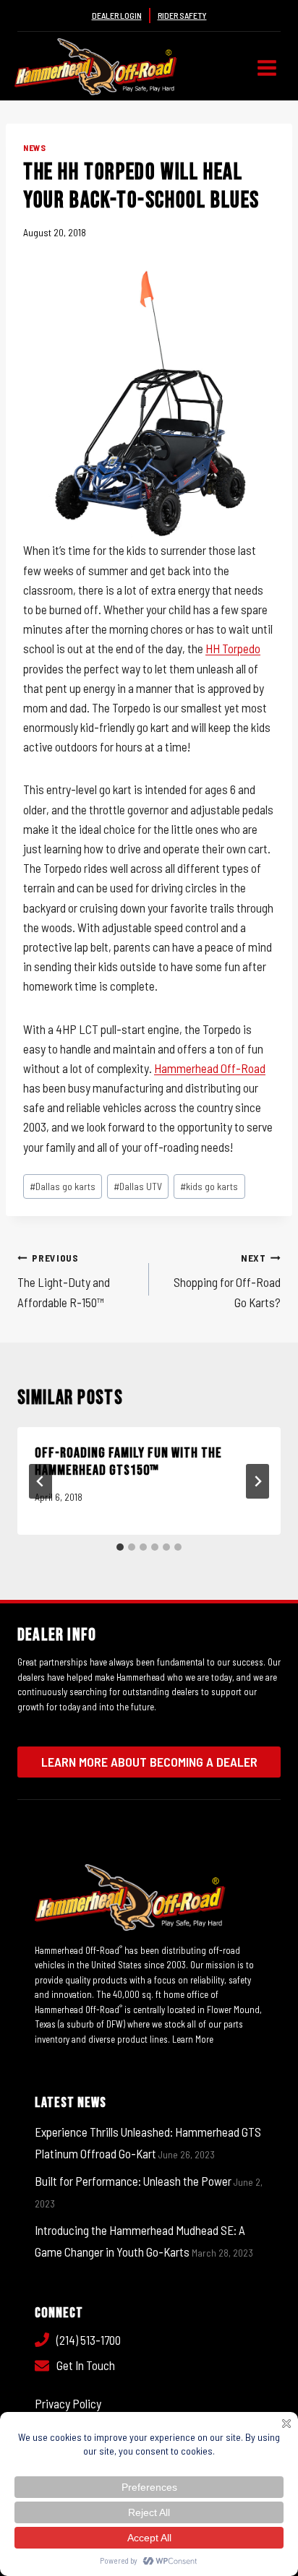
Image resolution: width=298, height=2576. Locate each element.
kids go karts (209, 1186)
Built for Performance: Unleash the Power (133, 2181)
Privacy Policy (68, 2403)
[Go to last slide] (41, 1481)
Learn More (193, 2039)
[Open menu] (267, 68)
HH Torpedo (233, 648)
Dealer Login (117, 15)
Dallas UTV (138, 1186)
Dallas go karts (63, 1186)
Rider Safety (182, 15)
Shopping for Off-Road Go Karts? (227, 1280)
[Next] (257, 1481)
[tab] (120, 1547)
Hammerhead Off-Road (210, 1068)
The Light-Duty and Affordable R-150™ (64, 1280)
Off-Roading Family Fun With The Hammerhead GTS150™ (128, 1462)
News (34, 147)
